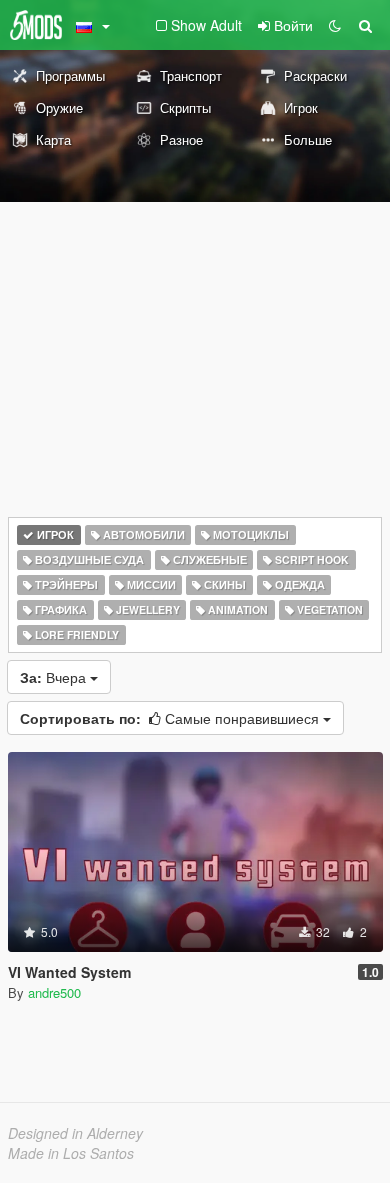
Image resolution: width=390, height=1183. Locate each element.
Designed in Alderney (75, 1133)
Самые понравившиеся (171, 718)
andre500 (54, 992)
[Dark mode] (335, 25)
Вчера (55, 677)
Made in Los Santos (71, 1153)
